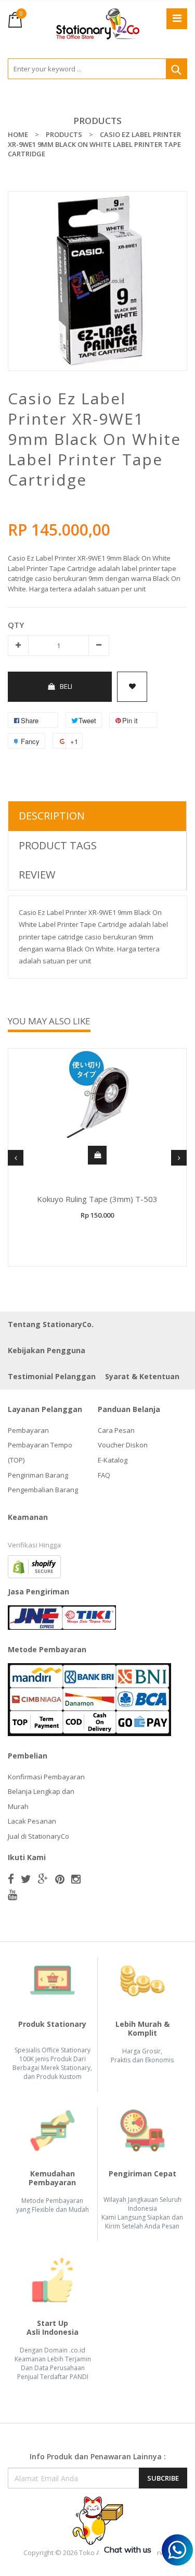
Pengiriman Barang (38, 1475)
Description (52, 816)
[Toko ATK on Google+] (43, 1879)
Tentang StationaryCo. (51, 1324)
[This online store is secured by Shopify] (34, 1566)
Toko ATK (94, 2553)
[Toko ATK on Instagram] (76, 1879)
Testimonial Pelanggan (52, 1376)
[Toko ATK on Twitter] (26, 1879)
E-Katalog (113, 1460)
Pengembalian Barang (43, 1490)
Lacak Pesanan (32, 1821)
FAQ (104, 1475)
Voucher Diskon (123, 1445)
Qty (16, 625)
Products (97, 121)
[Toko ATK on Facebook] (11, 1879)
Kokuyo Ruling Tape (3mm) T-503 (97, 1199)
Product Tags (58, 845)
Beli (66, 686)
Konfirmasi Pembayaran (46, 1777)
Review (37, 875)
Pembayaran (28, 1430)
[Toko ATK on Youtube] (12, 1894)
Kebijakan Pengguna (47, 1350)
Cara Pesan (116, 1430)
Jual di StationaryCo (38, 1836)
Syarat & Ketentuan (142, 1376)
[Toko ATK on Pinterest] (60, 1879)
